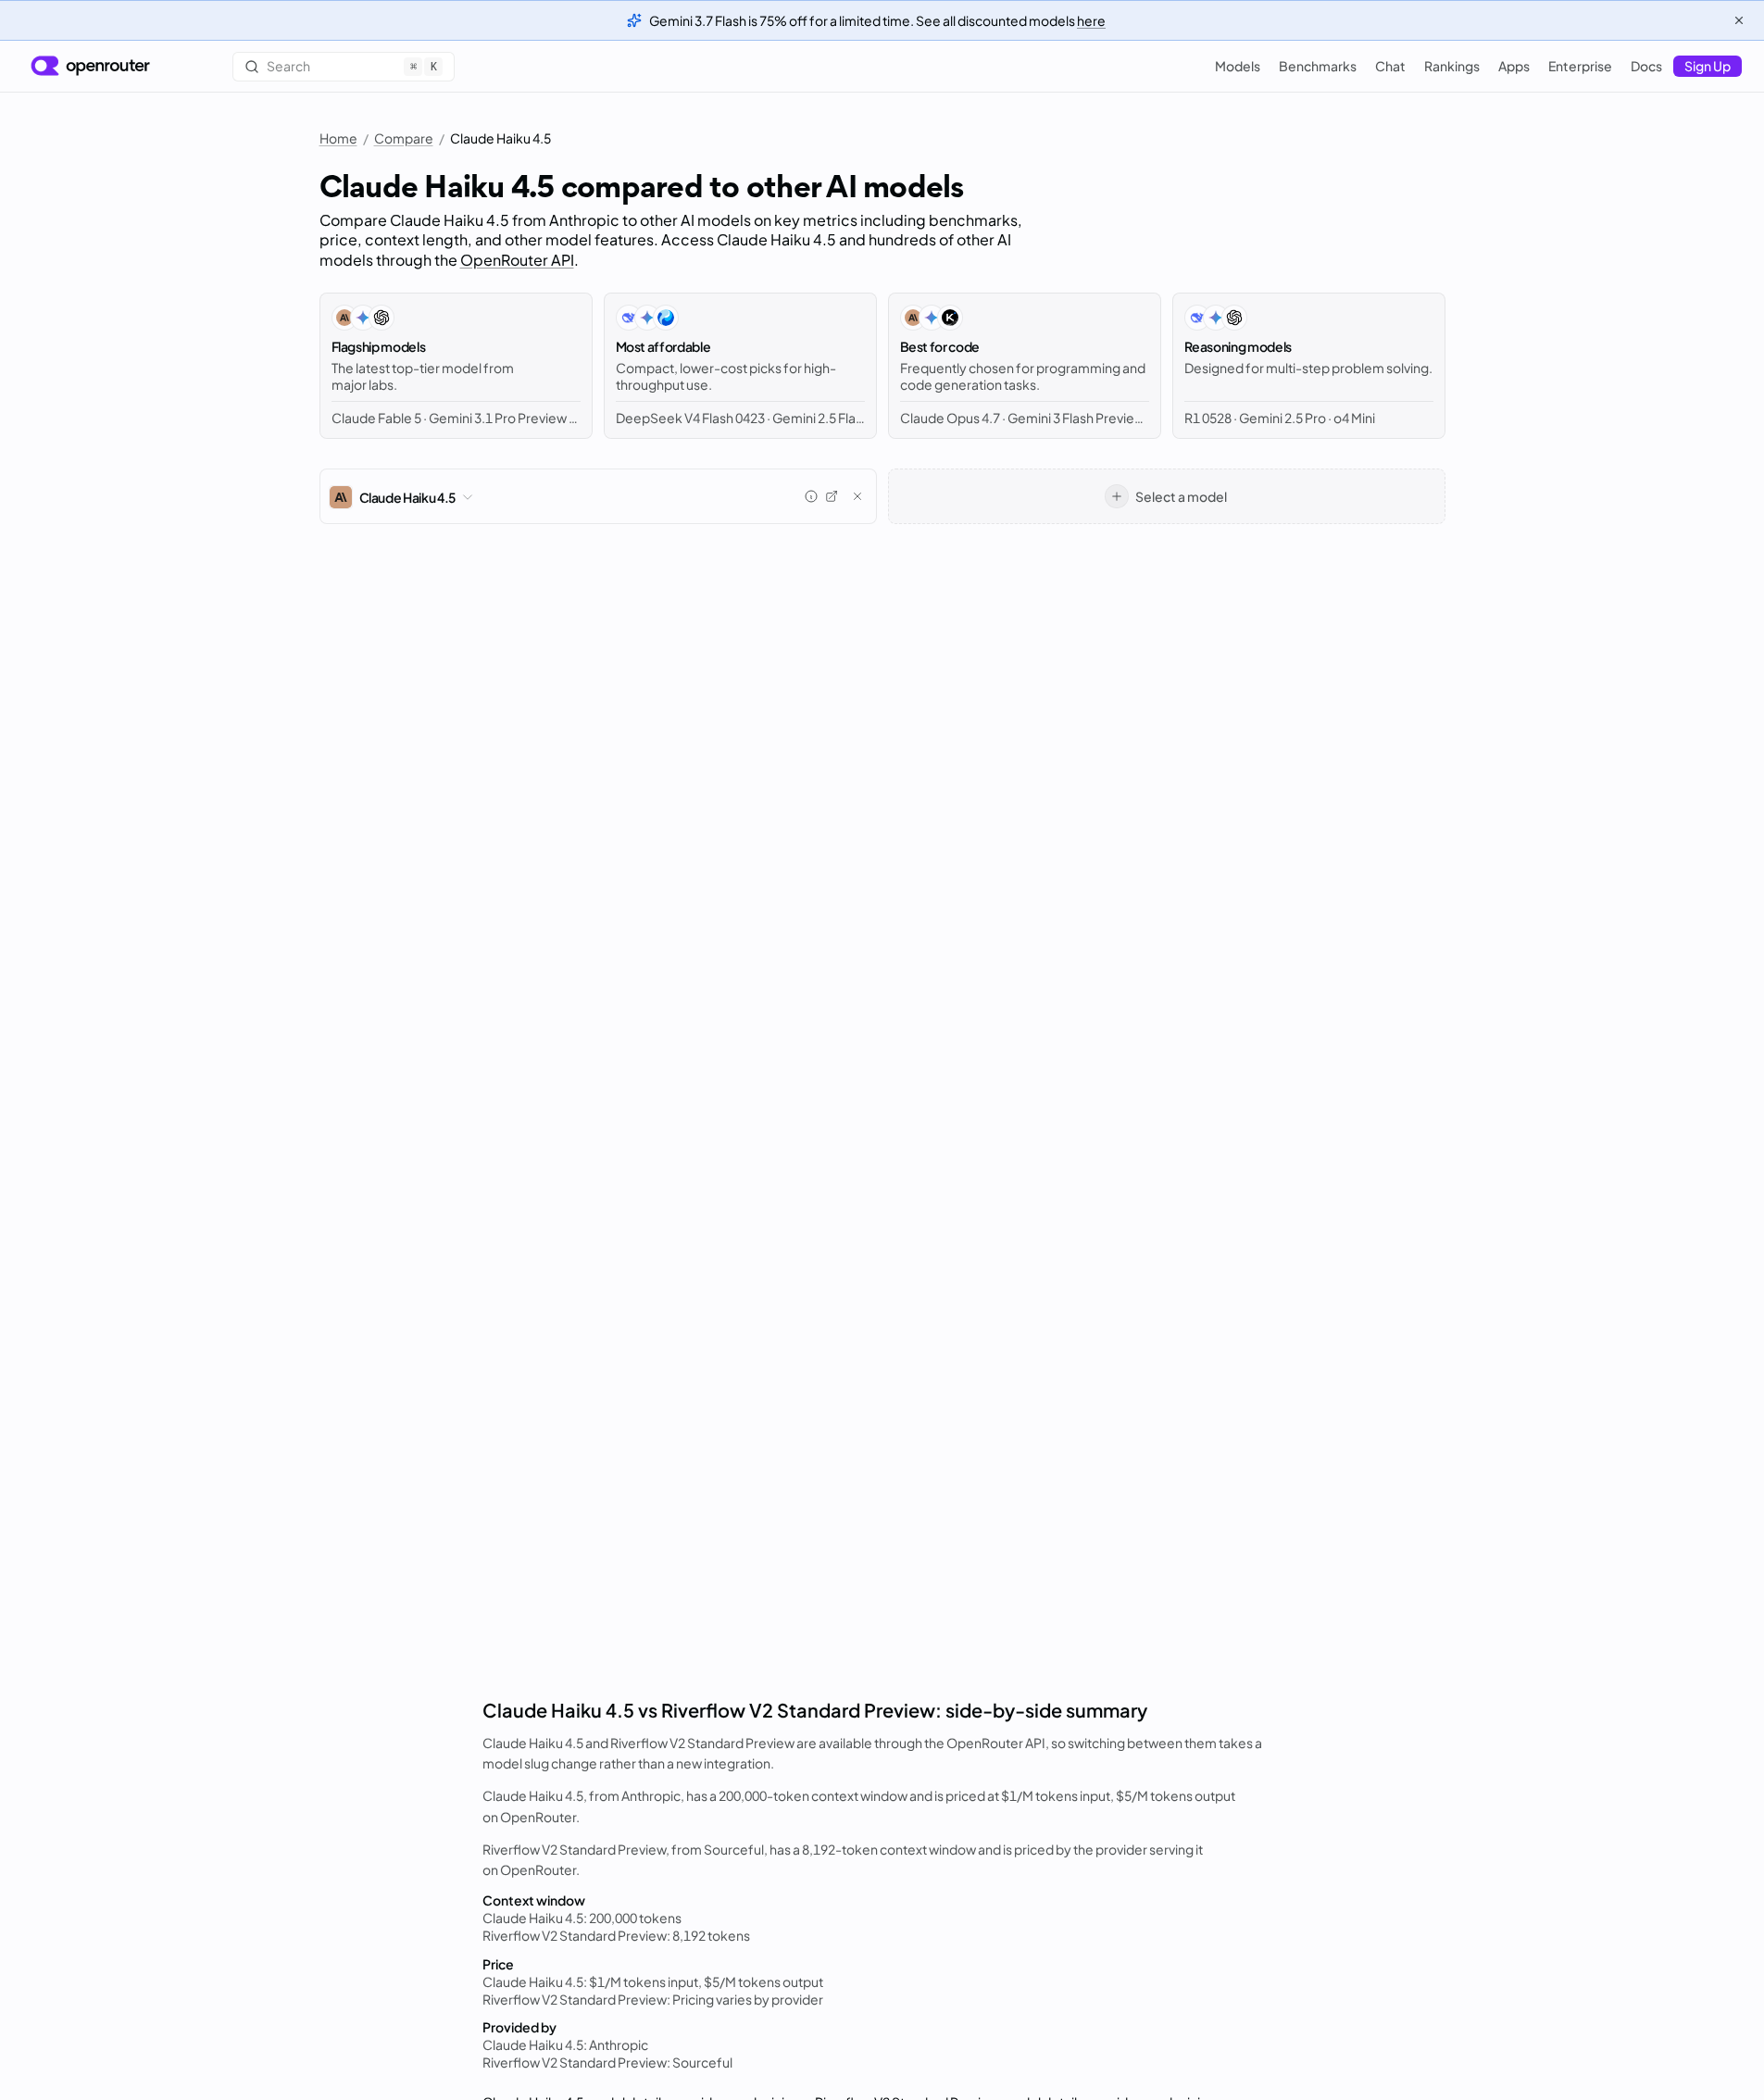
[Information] (811, 496)
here (1091, 20)
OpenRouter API (517, 260)
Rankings (1452, 66)
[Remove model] (857, 496)
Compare (404, 138)
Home (338, 138)
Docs (1646, 66)
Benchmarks (1318, 66)
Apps (1514, 66)
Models (1238, 66)
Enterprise (1580, 66)
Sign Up (1708, 66)
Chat (1390, 66)
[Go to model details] (832, 496)
